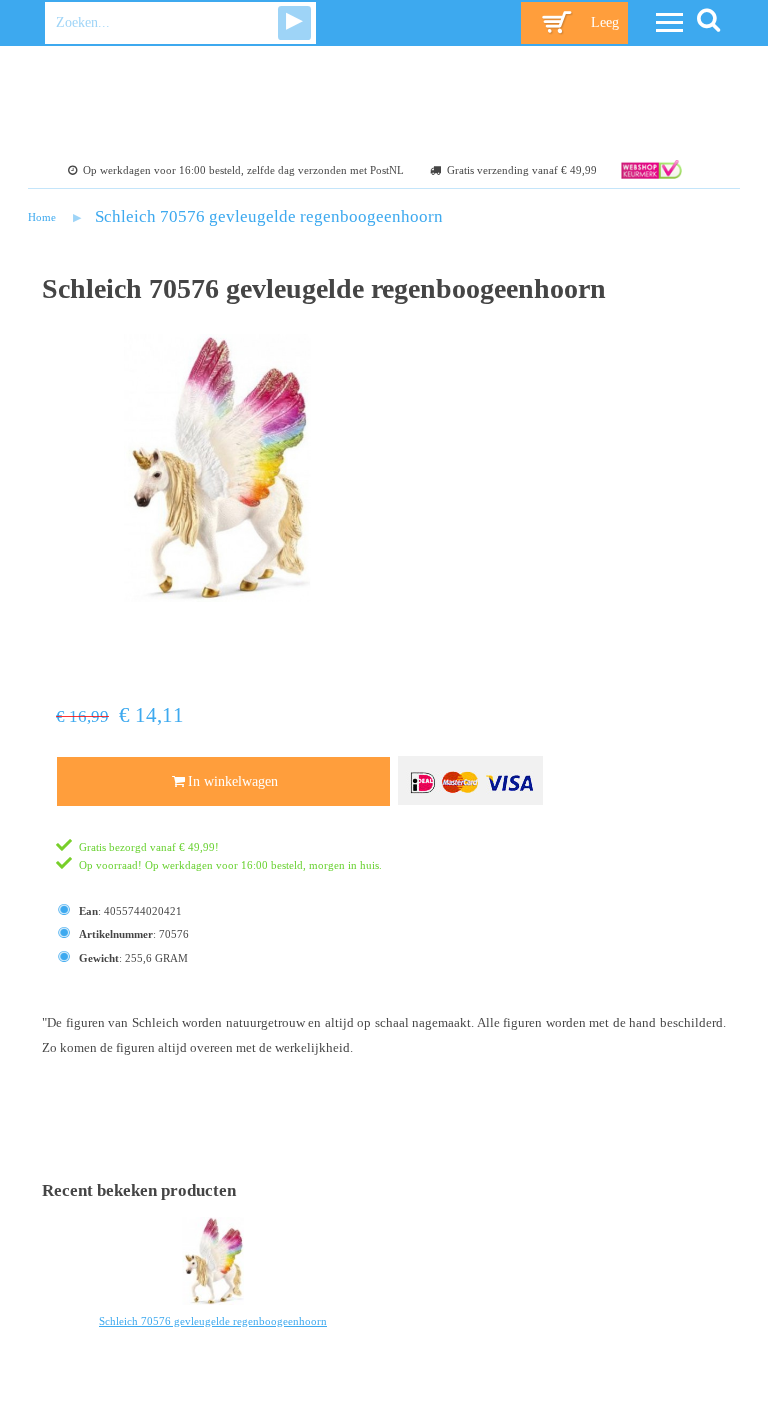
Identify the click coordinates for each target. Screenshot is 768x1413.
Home (42, 217)
